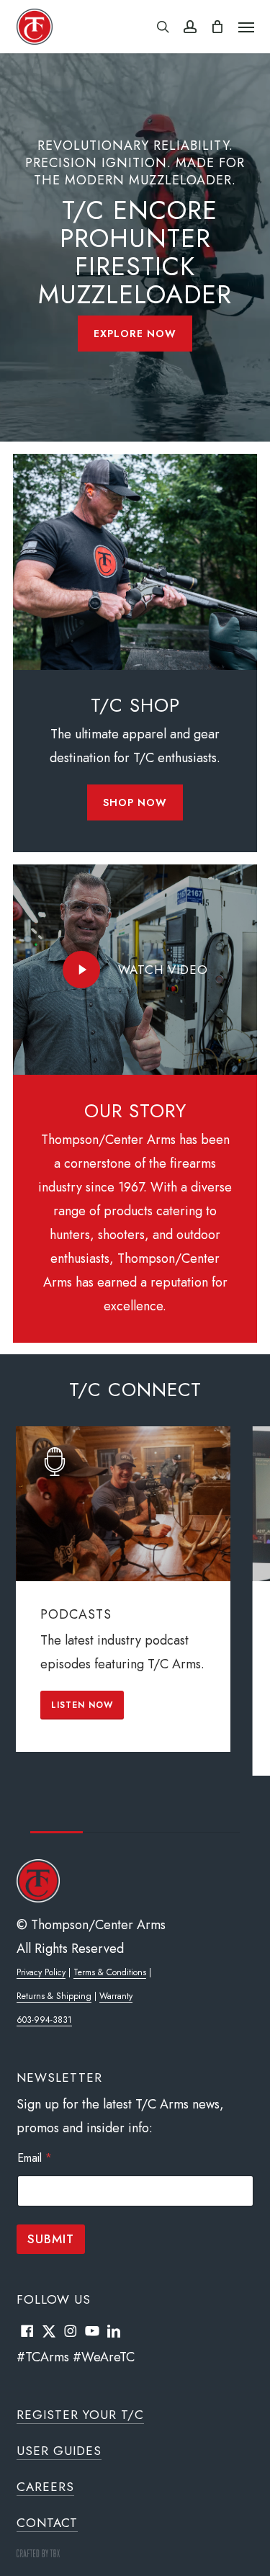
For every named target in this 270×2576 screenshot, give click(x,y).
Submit (51, 2239)
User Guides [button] (59, 2451)
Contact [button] (47, 2523)
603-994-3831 (44, 2020)
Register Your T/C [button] (80, 2415)
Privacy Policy (41, 1972)
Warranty (116, 1996)
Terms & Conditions (110, 1972)
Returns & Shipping (54, 1996)
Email (35, 2158)
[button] (246, 27)
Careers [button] (45, 2487)
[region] (135, 1629)
